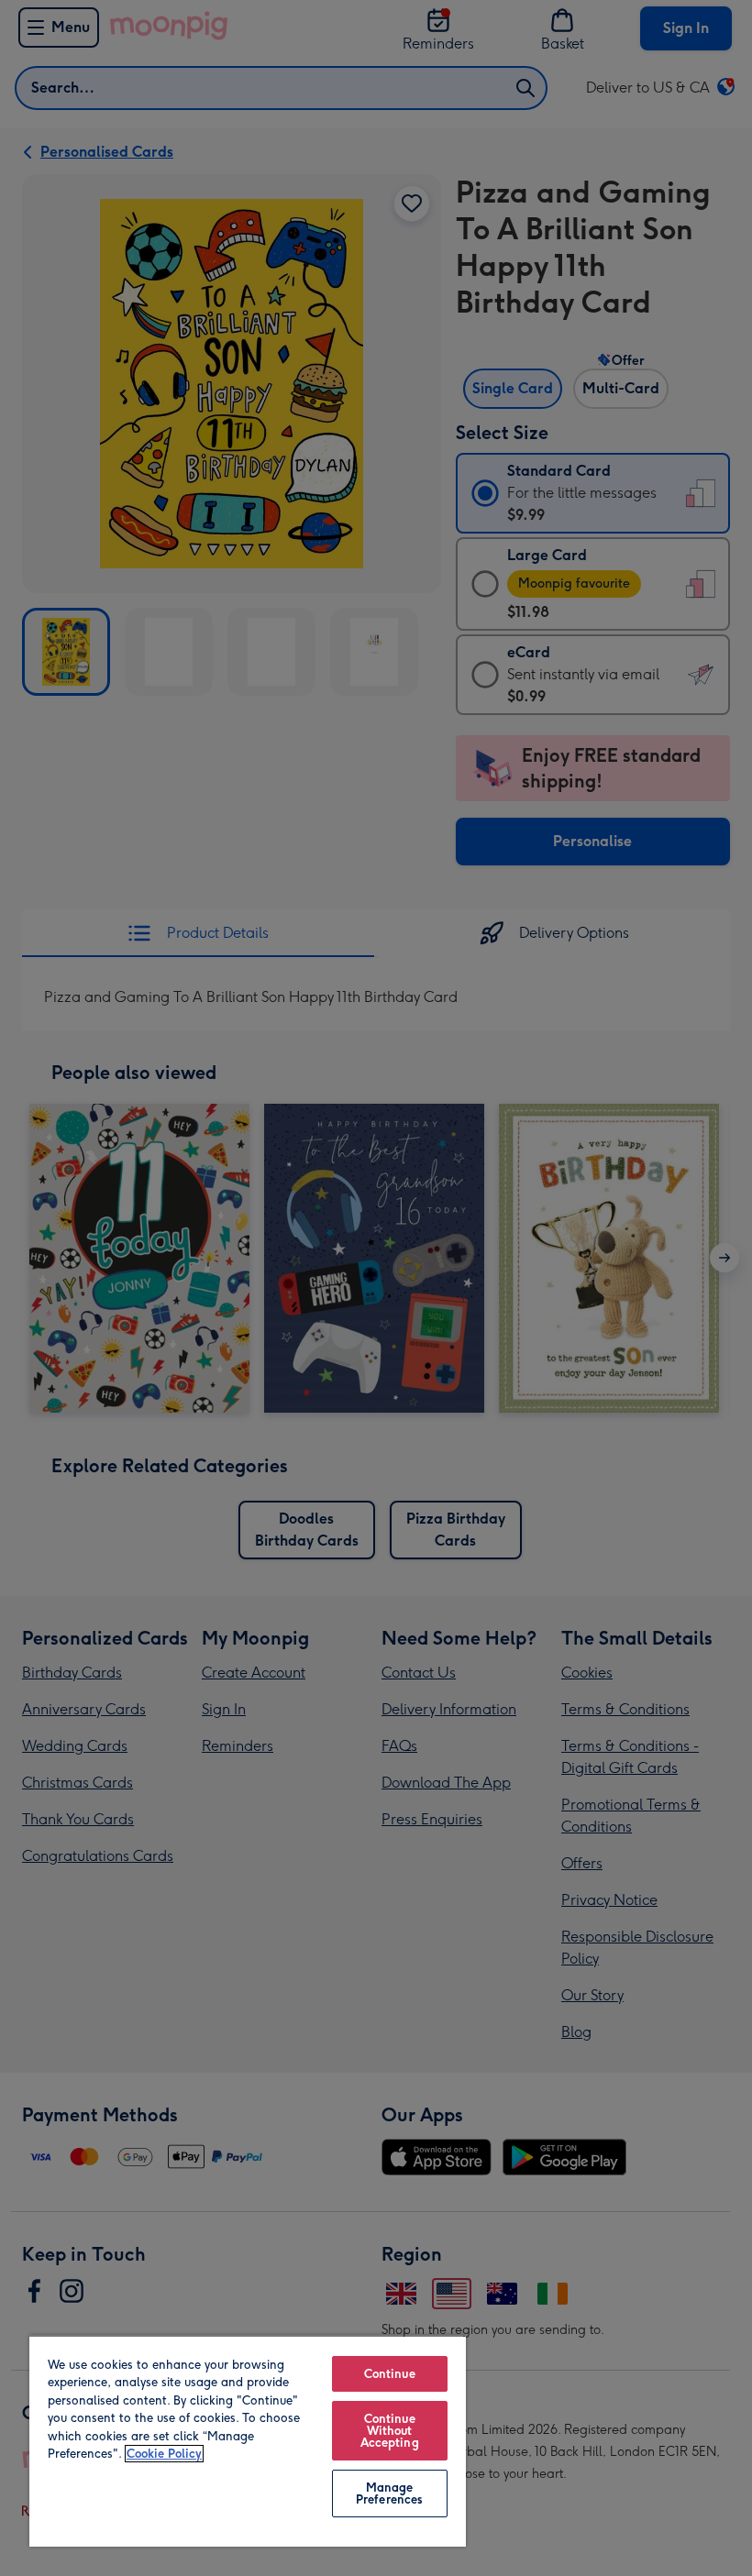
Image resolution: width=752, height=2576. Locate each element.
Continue (390, 2374)
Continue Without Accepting (390, 2431)
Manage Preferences (389, 2493)
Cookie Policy (164, 2454)
